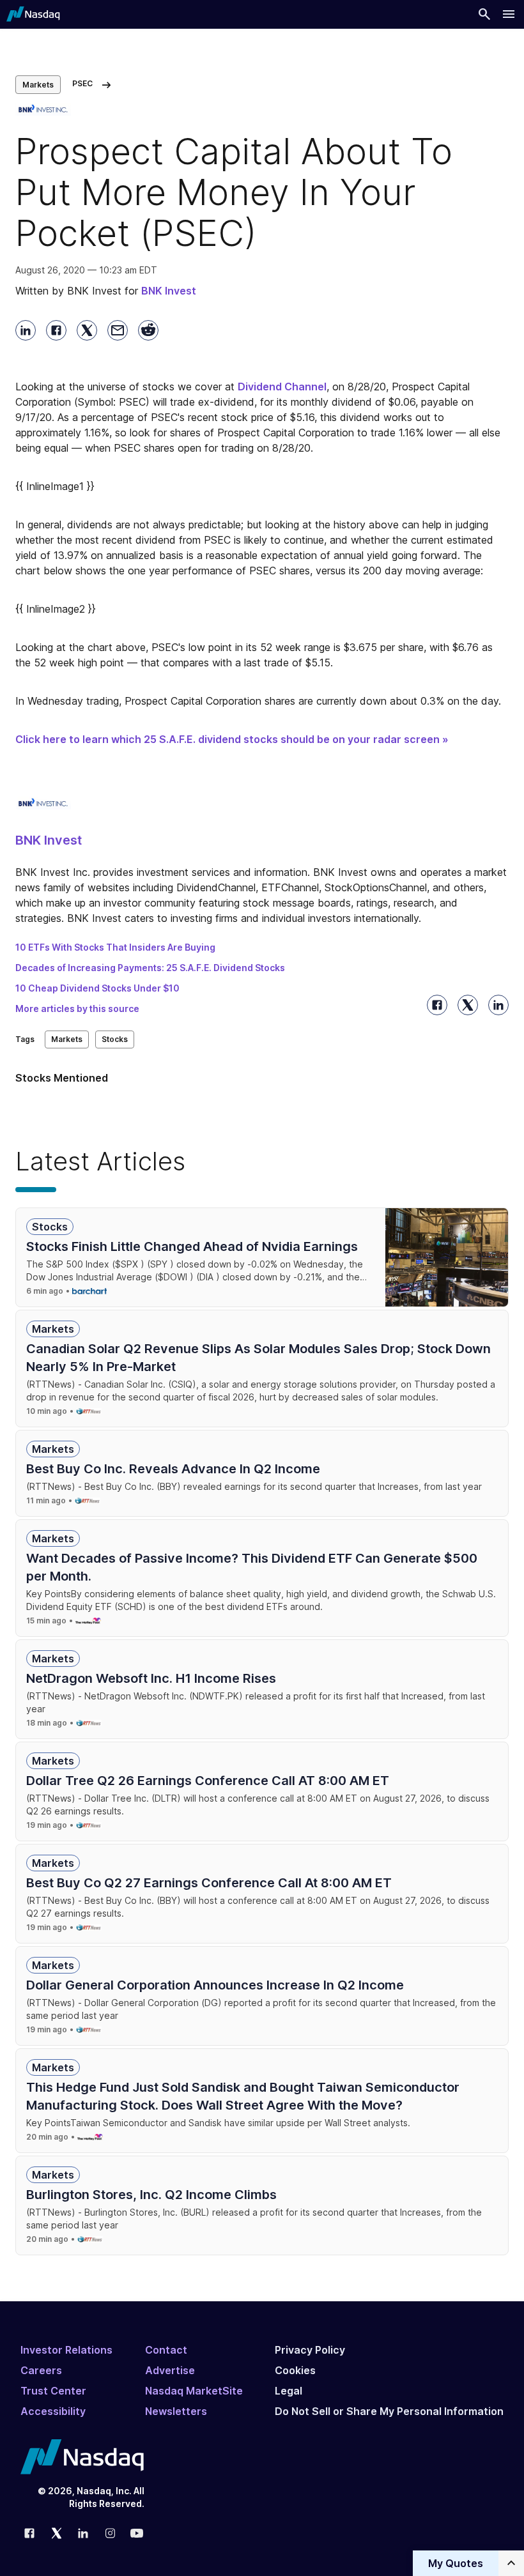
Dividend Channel (282, 387)
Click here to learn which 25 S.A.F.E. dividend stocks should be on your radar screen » (232, 739)
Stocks (115, 1039)
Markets (38, 85)
